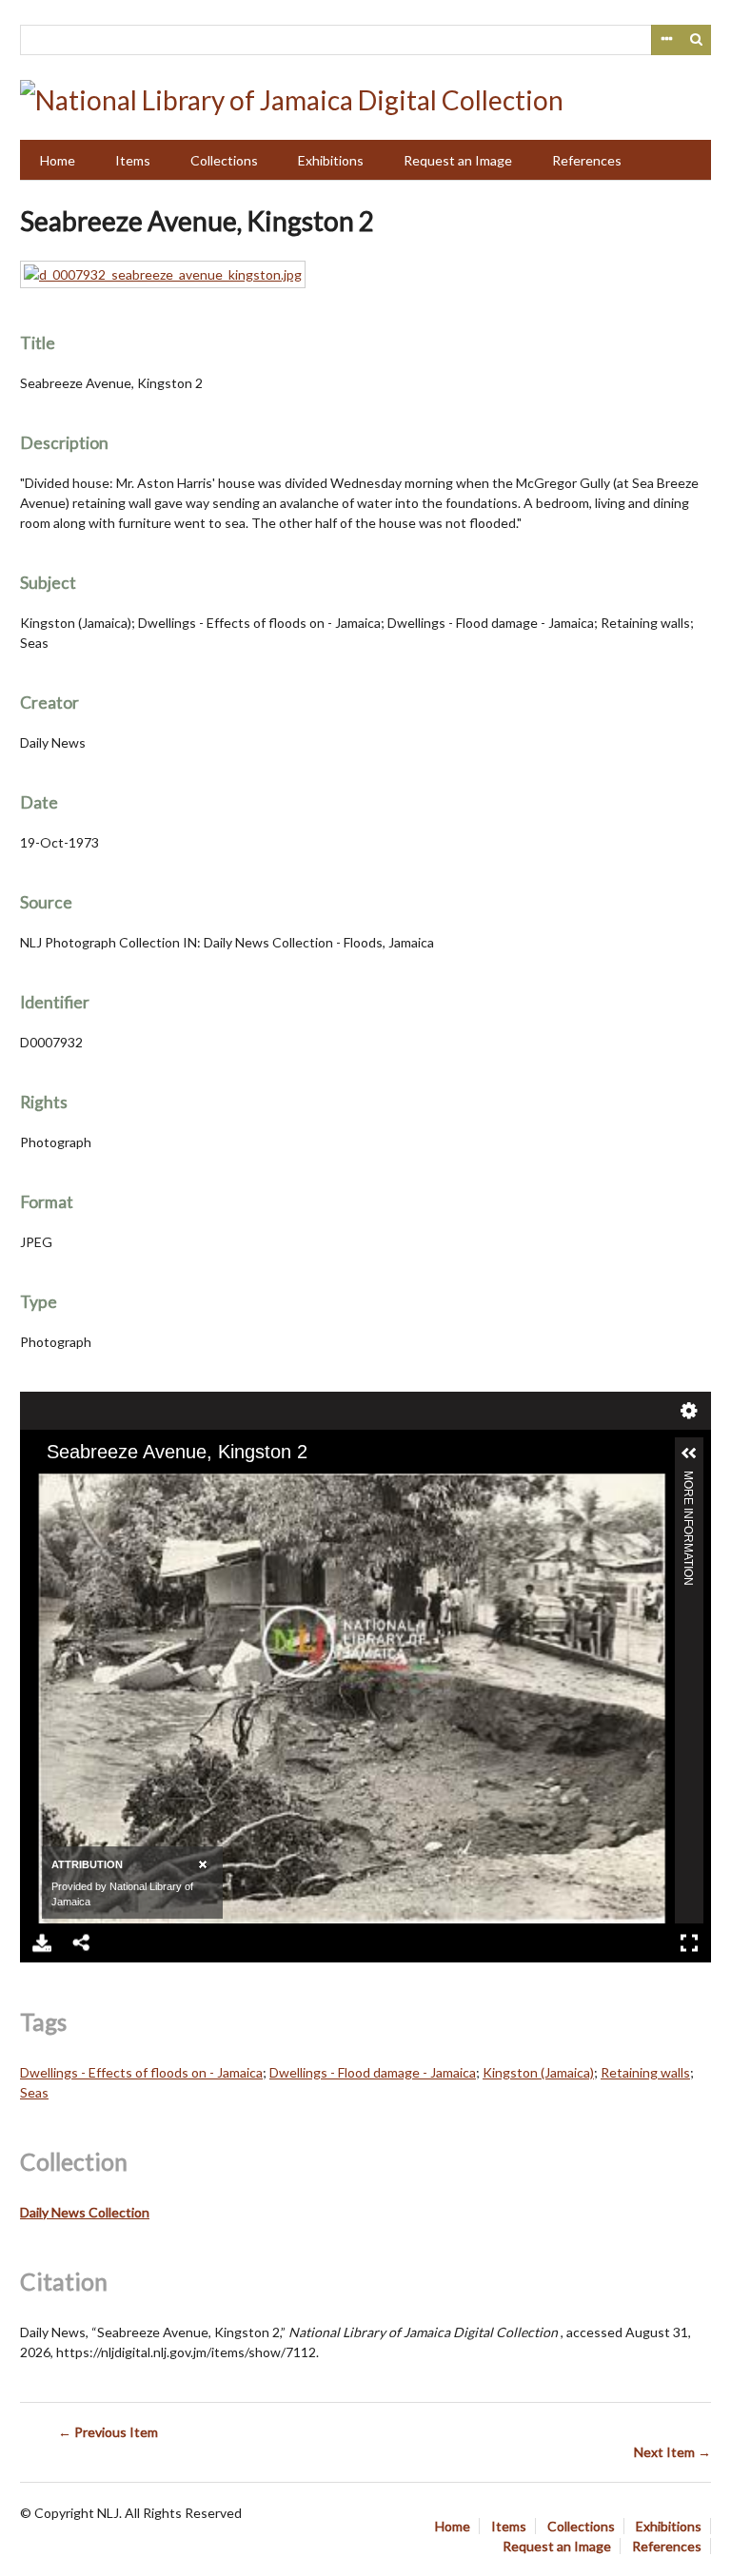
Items (133, 160)
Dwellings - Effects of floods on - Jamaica (141, 2072)
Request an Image (458, 160)
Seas (34, 2092)
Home (58, 160)
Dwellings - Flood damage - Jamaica (373, 2072)
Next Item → (672, 2452)
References (587, 160)
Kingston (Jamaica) (538, 2072)
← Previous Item (108, 2432)
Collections (224, 160)
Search (697, 40)
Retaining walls (645, 2072)
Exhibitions (331, 160)
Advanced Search (666, 40)
